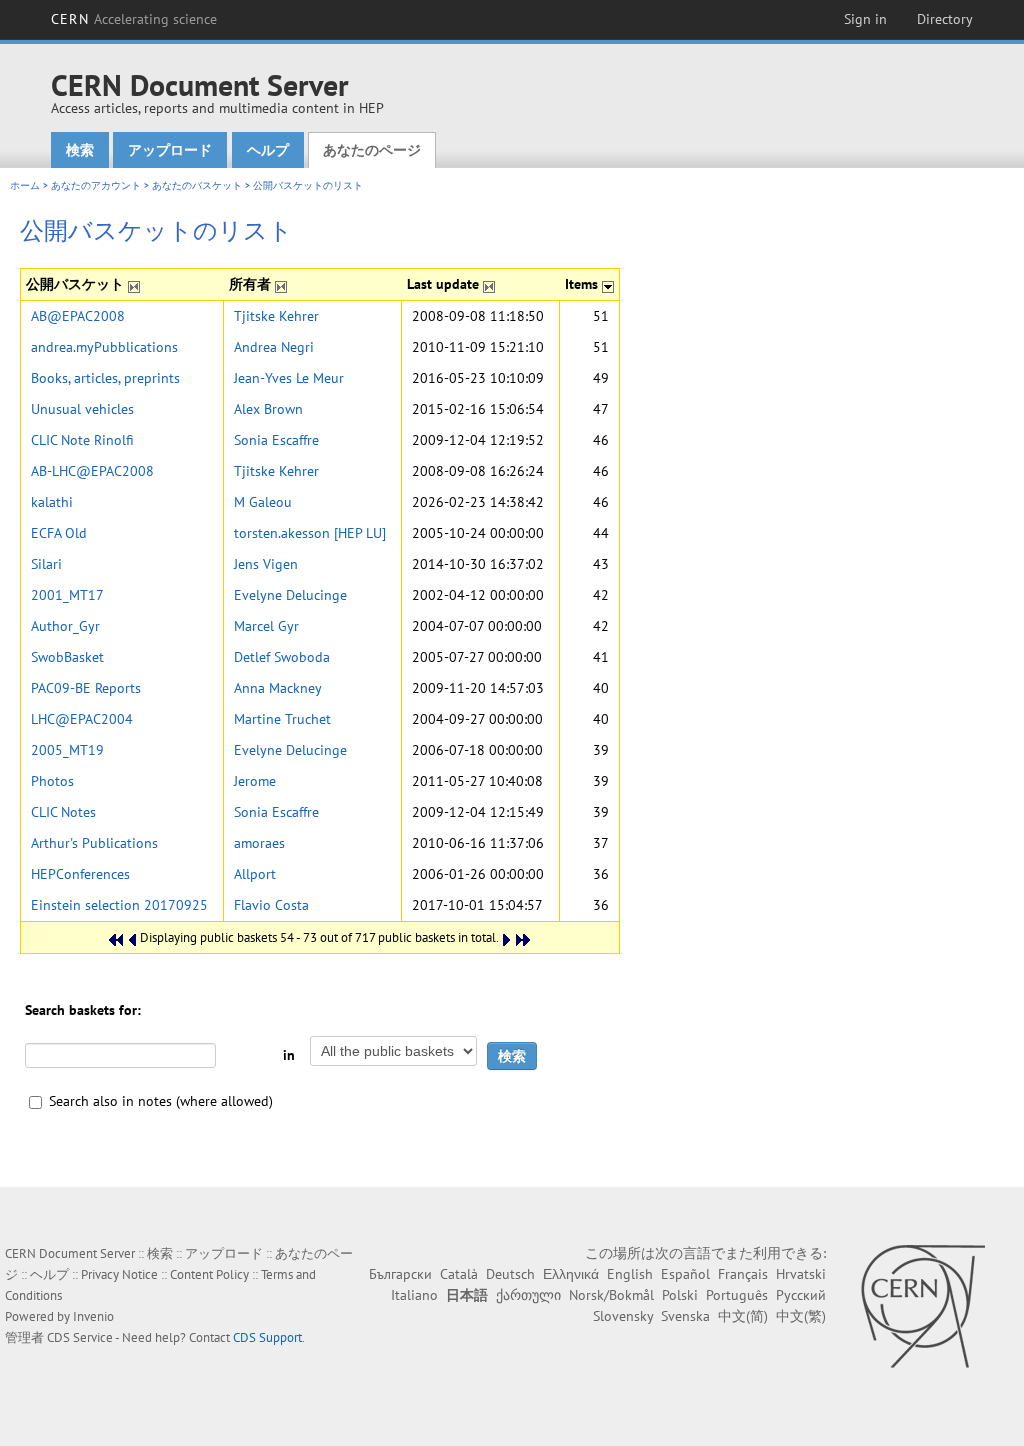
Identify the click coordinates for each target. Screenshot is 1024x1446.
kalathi (52, 502)
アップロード (170, 150)
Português (737, 1295)
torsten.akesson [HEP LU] (310, 533)
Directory (945, 19)
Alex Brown (268, 409)
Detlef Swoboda (282, 657)
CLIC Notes (63, 812)
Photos (52, 781)
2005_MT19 (67, 750)
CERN (134, 19)
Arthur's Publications (94, 843)
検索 (80, 150)
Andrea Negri (274, 347)
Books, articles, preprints (105, 378)
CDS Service (80, 1337)
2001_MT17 (67, 595)
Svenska (685, 1316)
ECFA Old (59, 533)
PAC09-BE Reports (86, 688)
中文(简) (743, 1316)
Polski (680, 1295)
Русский (801, 1295)
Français (743, 1274)
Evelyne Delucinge (290, 595)
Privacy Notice (119, 1274)
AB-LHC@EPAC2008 (92, 471)
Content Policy (209, 1274)
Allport (255, 874)
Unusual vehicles (82, 409)
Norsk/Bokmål (611, 1295)
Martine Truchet (282, 719)
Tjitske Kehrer (276, 316)
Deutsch (510, 1274)
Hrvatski (801, 1274)
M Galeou (263, 502)
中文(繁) (801, 1316)
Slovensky (623, 1316)
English (630, 1274)
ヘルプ (268, 150)
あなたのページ (372, 150)
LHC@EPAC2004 (82, 719)
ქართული (528, 1295)
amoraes (259, 843)
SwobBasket (67, 657)
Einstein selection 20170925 (119, 905)
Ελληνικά (571, 1274)
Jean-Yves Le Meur (289, 378)
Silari (46, 564)
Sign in (865, 19)
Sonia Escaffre (276, 440)
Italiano (414, 1295)
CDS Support (267, 1337)
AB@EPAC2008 (78, 316)
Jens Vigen (266, 564)
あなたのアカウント (96, 185)
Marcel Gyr (266, 626)
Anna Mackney (278, 688)
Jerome (255, 781)
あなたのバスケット (197, 185)
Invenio (93, 1316)
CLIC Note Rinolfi (82, 440)
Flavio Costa (271, 905)
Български (400, 1274)
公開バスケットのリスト (308, 185)
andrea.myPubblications (104, 347)
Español (685, 1274)
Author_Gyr (65, 626)
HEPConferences (80, 874)
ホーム (25, 185)
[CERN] (922, 1306)
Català (459, 1274)
